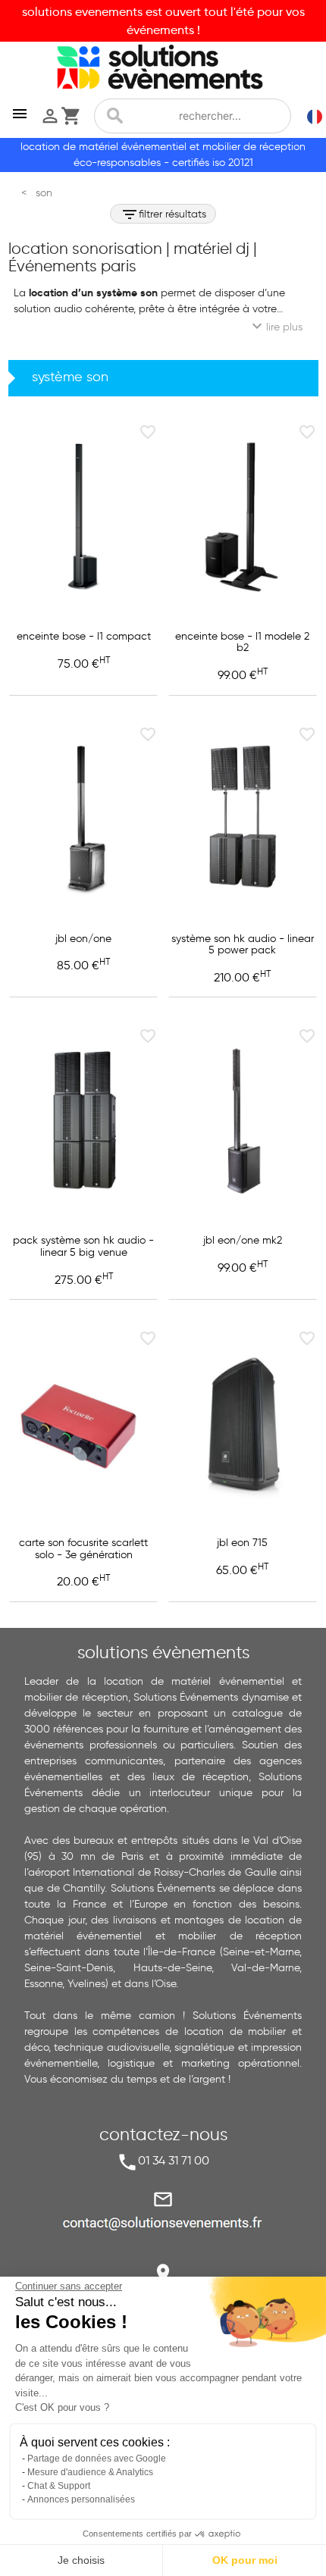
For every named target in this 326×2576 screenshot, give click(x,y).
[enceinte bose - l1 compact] (83, 517)
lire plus (275, 326)
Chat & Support (59, 2486)
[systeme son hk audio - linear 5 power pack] (243, 819)
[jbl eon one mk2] (243, 1121)
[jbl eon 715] (243, 1423)
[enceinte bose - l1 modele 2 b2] (243, 517)
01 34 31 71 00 (174, 2160)
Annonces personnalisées (81, 2499)
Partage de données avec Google (97, 2459)
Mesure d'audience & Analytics (90, 2472)
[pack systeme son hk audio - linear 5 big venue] (83, 1121)
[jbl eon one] (83, 819)
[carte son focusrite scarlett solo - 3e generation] (83, 1423)
